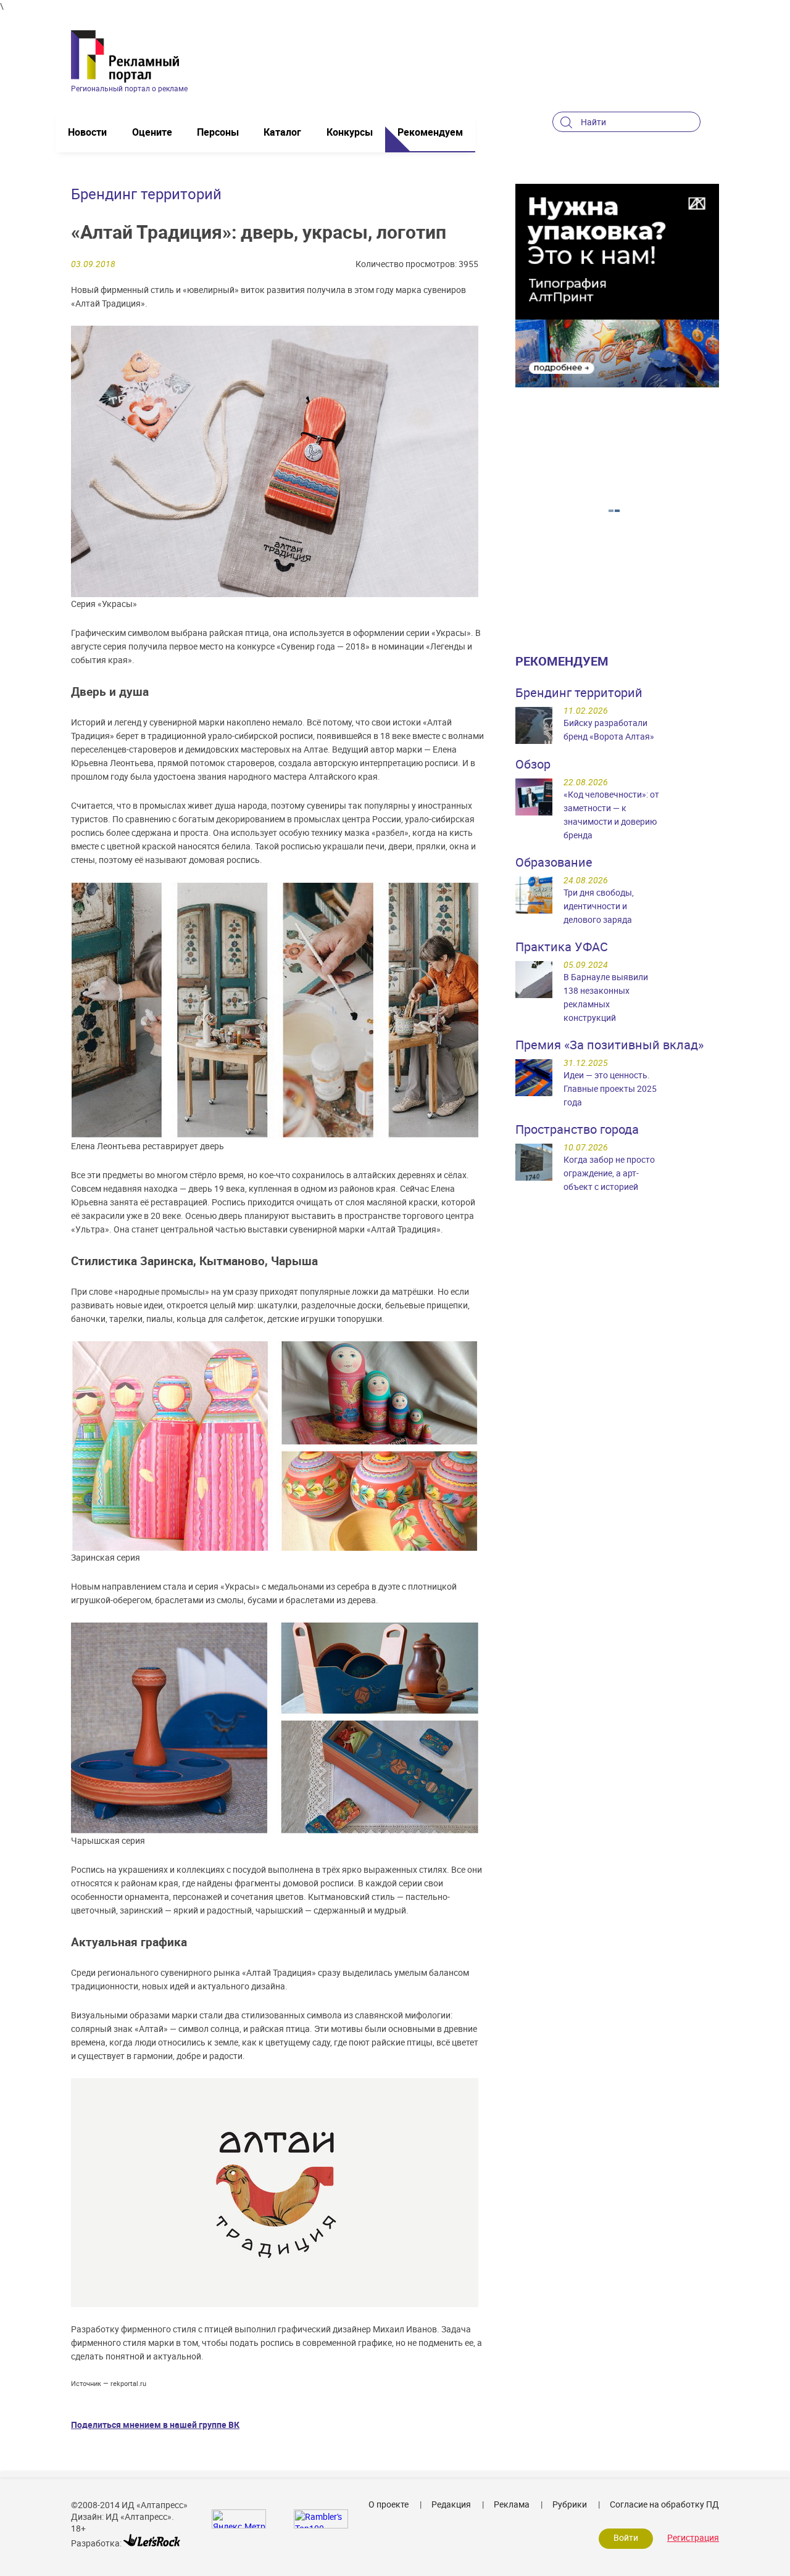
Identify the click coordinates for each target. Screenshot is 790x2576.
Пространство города (577, 1129)
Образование (554, 862)
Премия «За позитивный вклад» (609, 1045)
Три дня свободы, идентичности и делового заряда (599, 906)
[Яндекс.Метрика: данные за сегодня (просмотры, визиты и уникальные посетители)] (239, 2519)
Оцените (152, 132)
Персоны (218, 132)
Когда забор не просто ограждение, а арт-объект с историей (609, 1173)
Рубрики (570, 2504)
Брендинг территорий (579, 692)
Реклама (512, 2504)
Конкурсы (350, 132)
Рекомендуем (430, 132)
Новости (87, 132)
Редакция (451, 2504)
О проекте (389, 2504)
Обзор (533, 764)
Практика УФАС (562, 947)
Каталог (282, 132)
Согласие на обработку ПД (664, 2504)
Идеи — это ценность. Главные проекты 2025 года (610, 1088)
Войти (626, 2537)
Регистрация (693, 2537)
